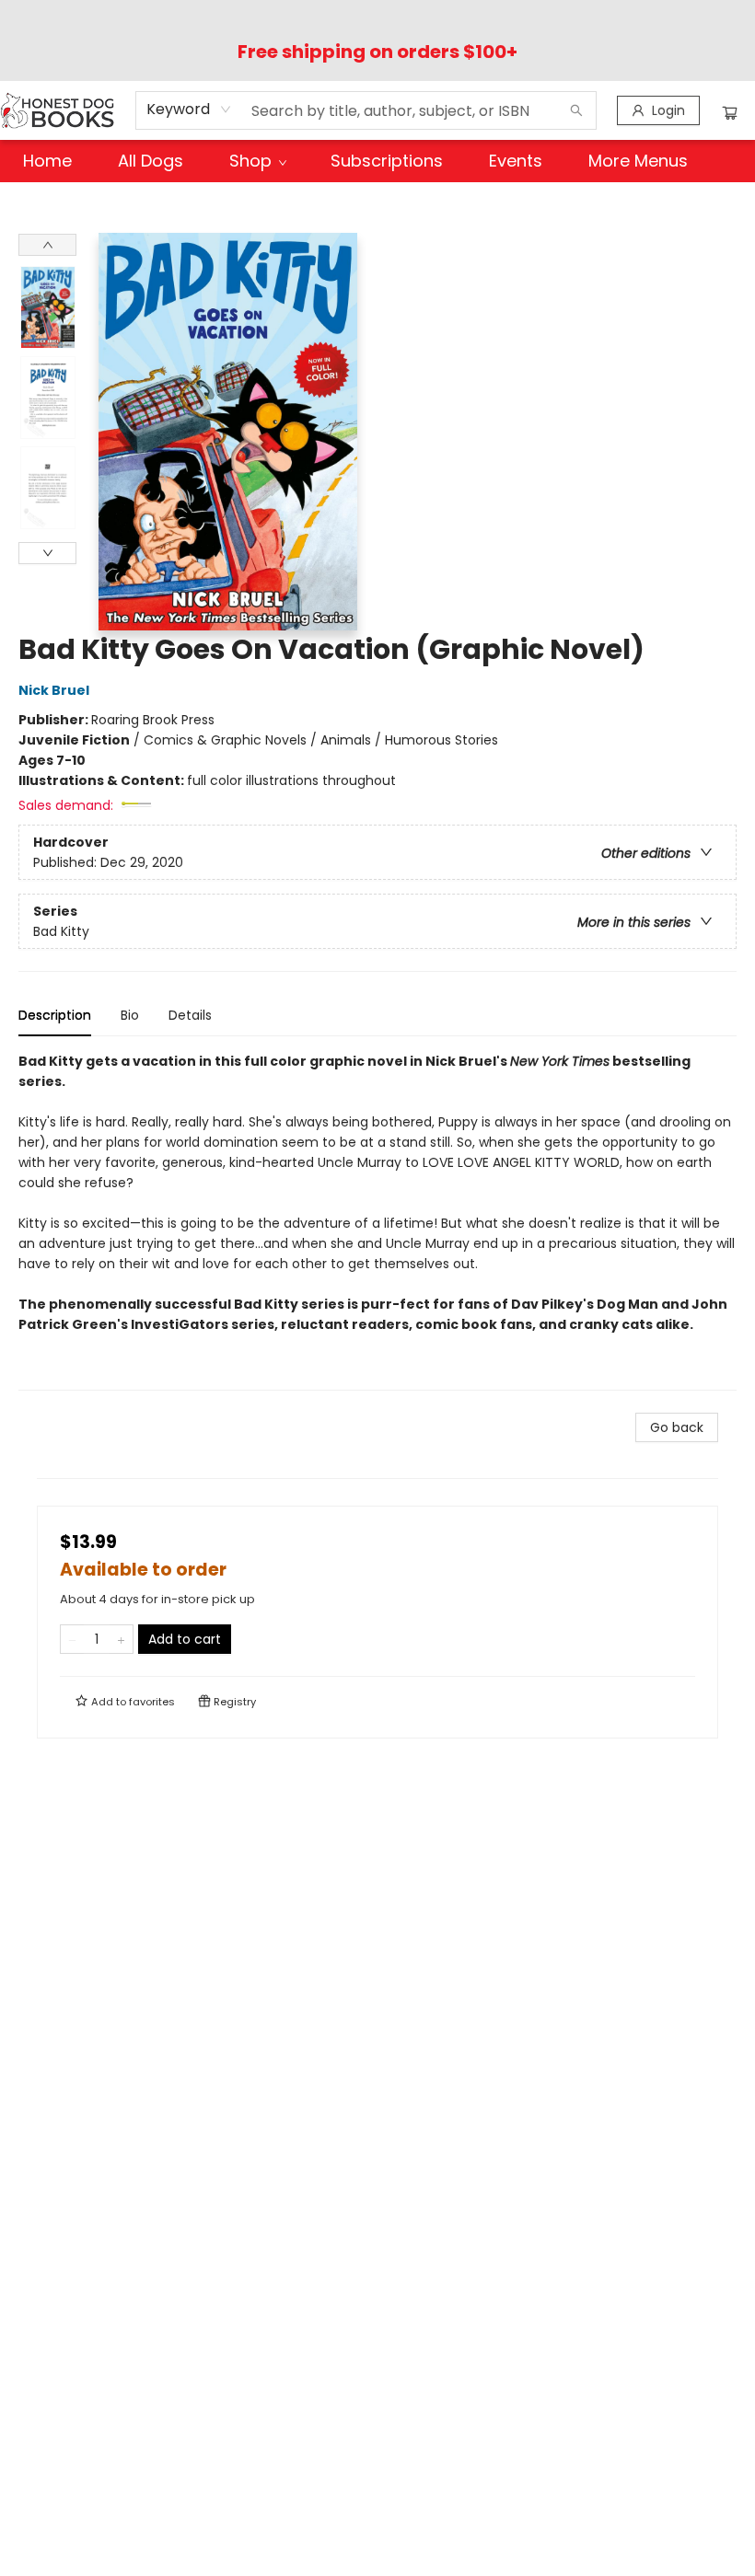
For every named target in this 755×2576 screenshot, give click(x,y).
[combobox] (189, 110)
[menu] (377, 161)
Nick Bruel (54, 690)
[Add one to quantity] (121, 1639)
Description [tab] (55, 1015)
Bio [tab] (130, 1015)
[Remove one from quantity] (72, 1639)
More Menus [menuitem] (638, 161)
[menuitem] (47, 161)
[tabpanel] (377, 1221)
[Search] (576, 110)
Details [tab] (190, 1015)
